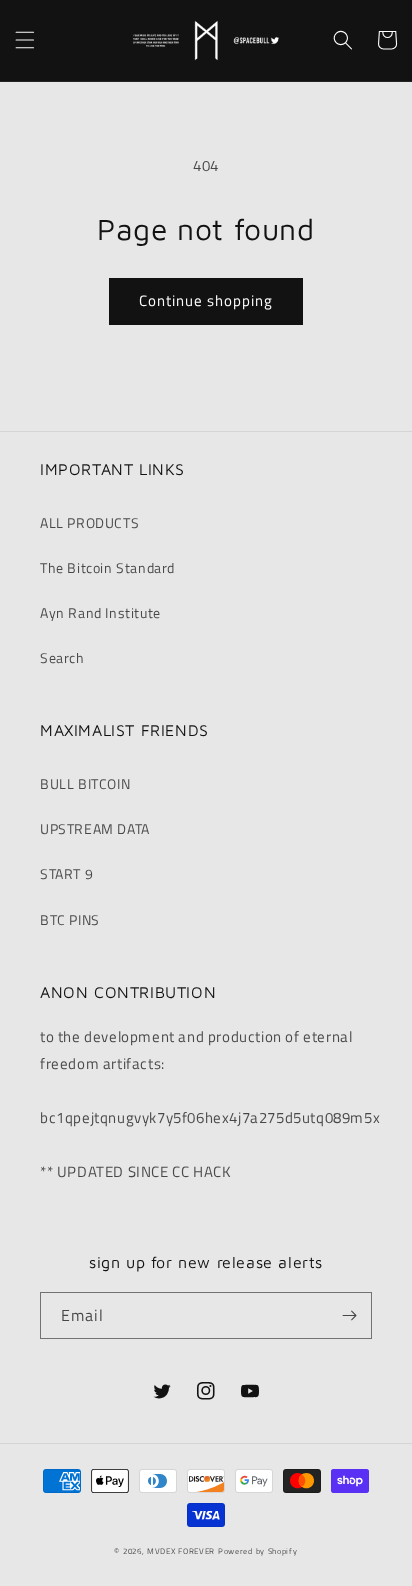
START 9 (66, 873)
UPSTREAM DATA (95, 828)
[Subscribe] (349, 1315)
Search (62, 657)
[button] (25, 40)
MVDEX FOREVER (181, 1551)
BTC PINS (70, 919)
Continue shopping (206, 300)
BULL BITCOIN (85, 783)
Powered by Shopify (258, 1551)
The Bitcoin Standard (107, 567)
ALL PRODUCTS (89, 522)
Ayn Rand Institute (100, 612)
